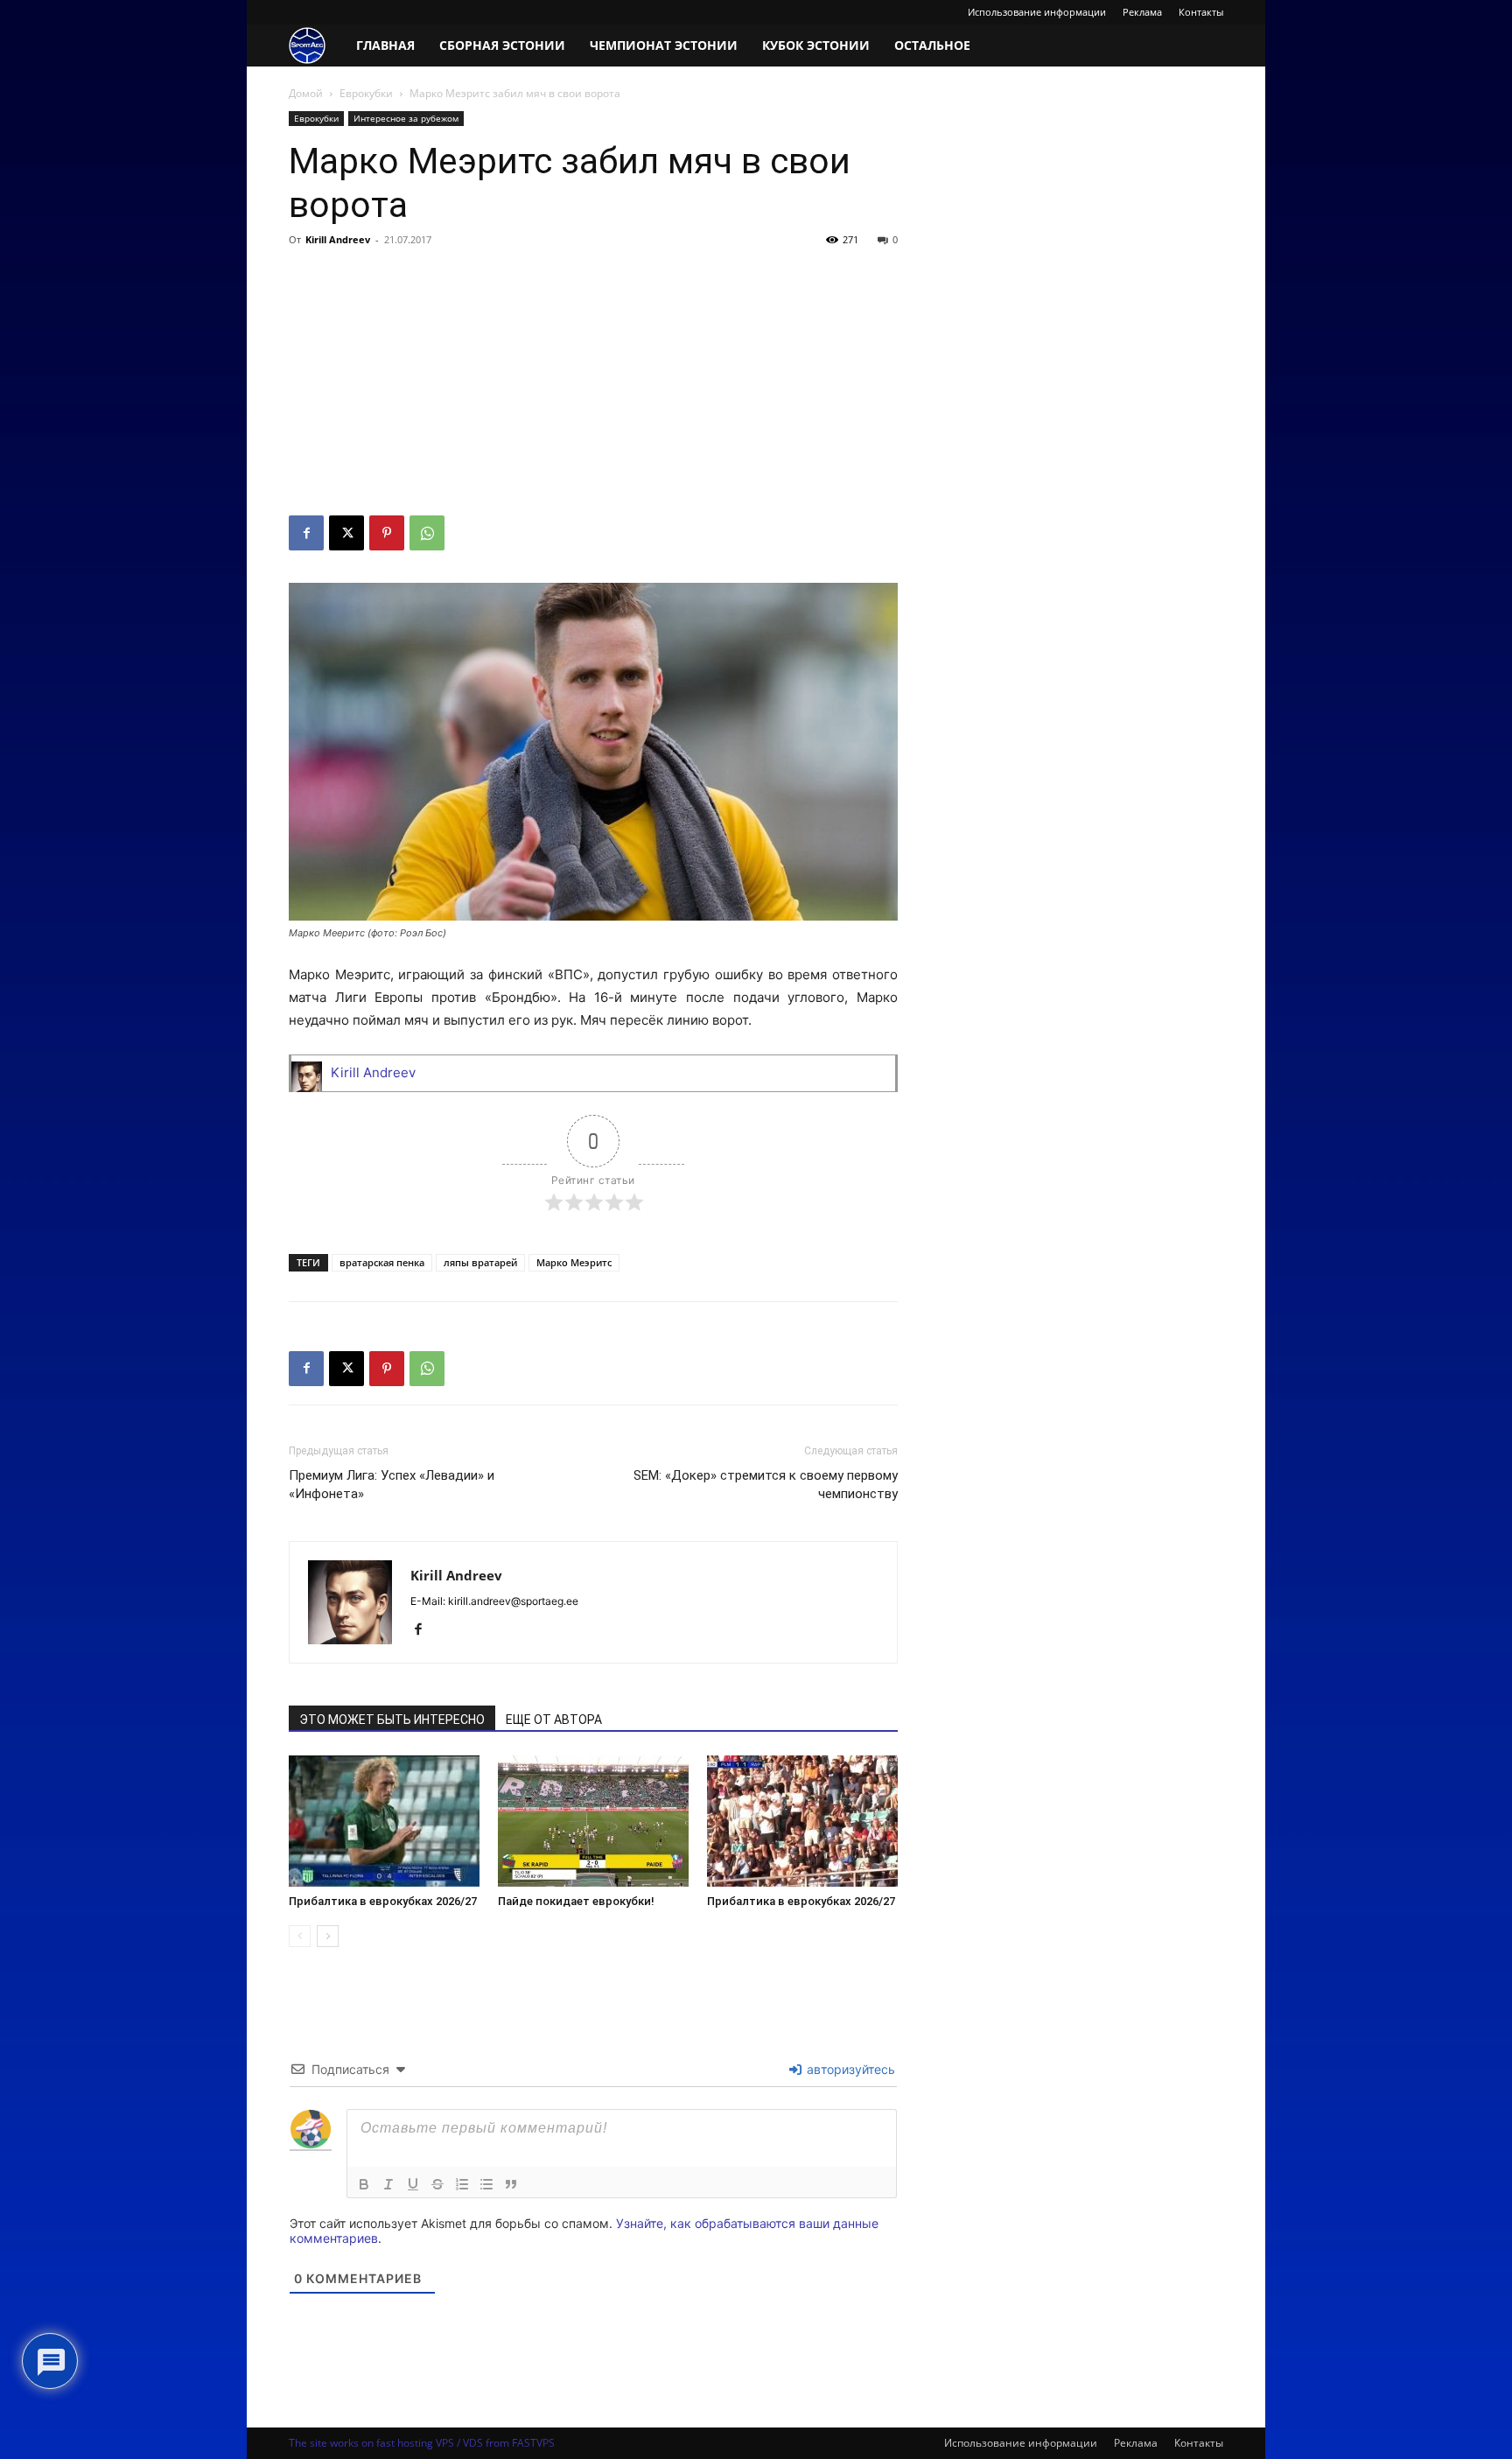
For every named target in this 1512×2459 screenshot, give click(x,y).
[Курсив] (388, 2184)
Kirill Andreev (338, 239)
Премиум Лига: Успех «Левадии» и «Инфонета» (392, 1485)
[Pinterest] (387, 533)
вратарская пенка (382, 1262)
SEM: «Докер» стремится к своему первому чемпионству (766, 1485)
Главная (385, 45)
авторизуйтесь (849, 2069)
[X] (346, 533)
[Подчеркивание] (413, 2184)
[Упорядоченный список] (462, 2184)
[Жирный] (364, 2184)
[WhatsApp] (427, 533)
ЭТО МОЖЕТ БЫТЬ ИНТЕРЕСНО (392, 1720)
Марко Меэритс (574, 1262)
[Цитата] (511, 2184)
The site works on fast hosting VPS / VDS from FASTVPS (422, 2443)
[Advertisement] (593, 384)
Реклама (1142, 12)
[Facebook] (306, 533)
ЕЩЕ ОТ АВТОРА (554, 1720)
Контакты (1201, 12)
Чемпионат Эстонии (664, 45)
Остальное (932, 45)
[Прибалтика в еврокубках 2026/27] (384, 1821)
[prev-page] (300, 1936)
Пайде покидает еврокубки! (576, 1901)
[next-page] (328, 1936)
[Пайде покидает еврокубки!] (593, 1821)
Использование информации (1037, 12)
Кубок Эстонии (816, 45)
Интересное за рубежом (406, 118)
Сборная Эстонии (502, 45)
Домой (306, 93)
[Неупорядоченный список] (486, 2184)
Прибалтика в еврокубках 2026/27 (383, 1901)
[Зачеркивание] (437, 2184)
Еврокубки (366, 93)
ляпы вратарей (480, 1262)
